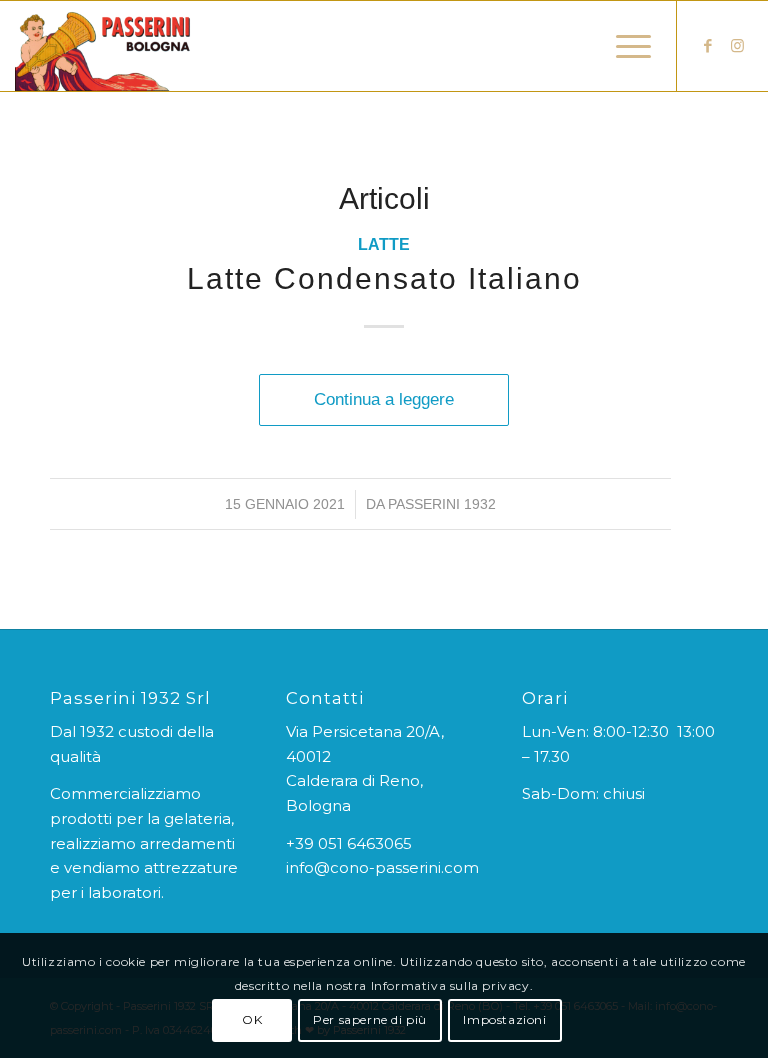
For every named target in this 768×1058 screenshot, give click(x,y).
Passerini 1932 (442, 504)
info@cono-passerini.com (382, 867)
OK (252, 1019)
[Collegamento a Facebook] (708, 46)
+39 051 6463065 (349, 843)
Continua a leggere (384, 399)
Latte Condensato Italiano (384, 278)
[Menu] (623, 46)
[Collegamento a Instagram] (738, 46)
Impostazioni (504, 1019)
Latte (384, 244)
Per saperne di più (370, 1019)
